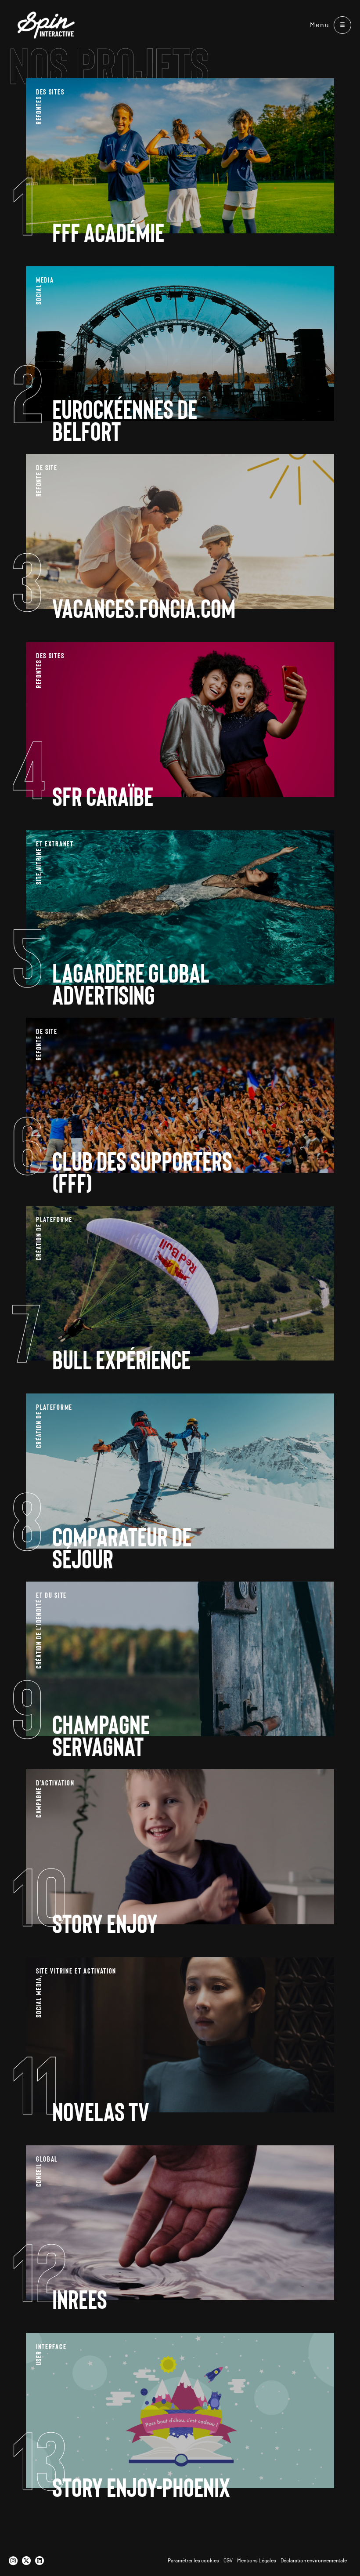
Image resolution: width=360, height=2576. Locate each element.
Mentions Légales (257, 2561)
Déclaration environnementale (314, 2561)
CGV (228, 2561)
